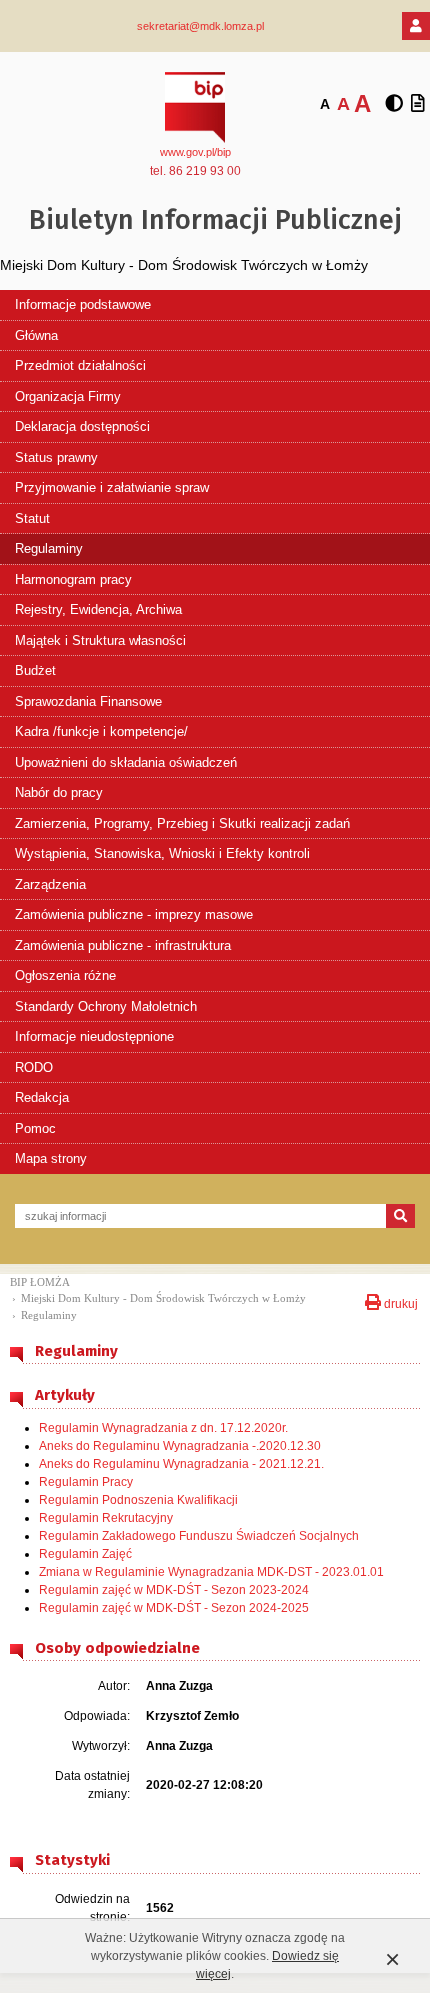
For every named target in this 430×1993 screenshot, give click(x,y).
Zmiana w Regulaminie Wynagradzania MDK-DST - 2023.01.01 (211, 1572)
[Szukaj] (400, 1216)
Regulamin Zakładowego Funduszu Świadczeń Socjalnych (199, 1536)
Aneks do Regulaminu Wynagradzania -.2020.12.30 (180, 1446)
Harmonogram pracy (73, 579)
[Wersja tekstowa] (418, 104)
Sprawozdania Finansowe (88, 701)
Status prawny (56, 457)
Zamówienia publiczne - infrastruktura (123, 945)
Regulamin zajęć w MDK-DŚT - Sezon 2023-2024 (174, 1590)
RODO (34, 1067)
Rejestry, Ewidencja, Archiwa (98, 609)
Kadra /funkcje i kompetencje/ (101, 731)
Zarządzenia (50, 884)
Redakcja (42, 1097)
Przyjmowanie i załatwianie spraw (112, 487)
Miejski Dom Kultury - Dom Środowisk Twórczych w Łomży (163, 1298)
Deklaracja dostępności (82, 426)
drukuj (399, 1302)
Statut (32, 518)
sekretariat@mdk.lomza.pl (200, 26)
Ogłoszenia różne (65, 975)
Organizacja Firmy (68, 396)
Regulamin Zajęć (85, 1554)
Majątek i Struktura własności (100, 640)
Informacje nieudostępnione (94, 1036)
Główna (36, 335)
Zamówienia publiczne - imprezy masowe (134, 914)
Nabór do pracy (59, 792)
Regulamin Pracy (86, 1482)
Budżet (35, 670)
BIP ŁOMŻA (40, 1282)
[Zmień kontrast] (394, 104)
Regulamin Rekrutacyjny (106, 1518)
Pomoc (35, 1128)
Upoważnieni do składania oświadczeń (126, 762)
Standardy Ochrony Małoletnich (106, 1006)
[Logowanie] (416, 26)
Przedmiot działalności (80, 365)
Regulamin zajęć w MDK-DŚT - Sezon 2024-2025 (174, 1608)
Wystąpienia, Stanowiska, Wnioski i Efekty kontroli (162, 853)
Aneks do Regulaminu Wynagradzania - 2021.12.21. (181, 1464)
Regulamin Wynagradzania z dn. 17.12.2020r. (163, 1428)
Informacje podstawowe (83, 304)
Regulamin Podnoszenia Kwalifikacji (138, 1500)
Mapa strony (51, 1158)
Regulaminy (49, 548)
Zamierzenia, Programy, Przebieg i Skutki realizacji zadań (182, 823)
